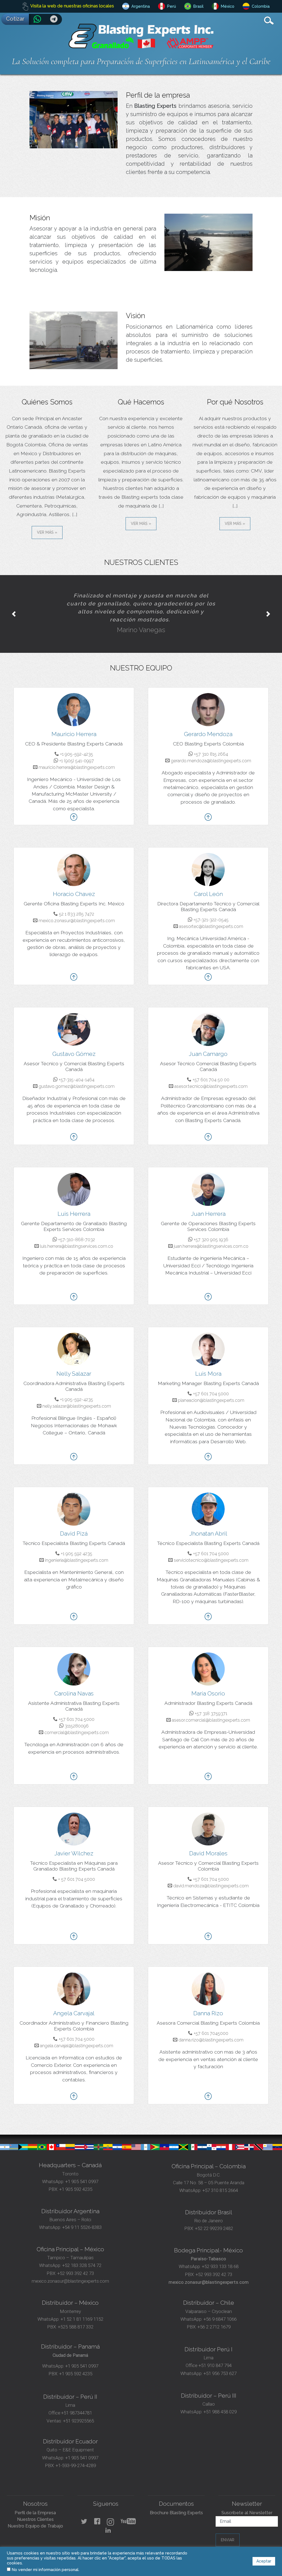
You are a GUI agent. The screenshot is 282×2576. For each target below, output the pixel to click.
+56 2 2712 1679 (214, 2315)
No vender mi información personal (45, 2570)
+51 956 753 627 (220, 2362)
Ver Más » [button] (47, 532)
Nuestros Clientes (35, 2508)
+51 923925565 (78, 2409)
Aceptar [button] (264, 2561)
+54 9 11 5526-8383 (82, 2216)
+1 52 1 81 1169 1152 (81, 2307)
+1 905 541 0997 (81, 2170)
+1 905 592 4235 (76, 2178)
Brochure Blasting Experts (176, 2501)
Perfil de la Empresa (35, 2501)
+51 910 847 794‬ (215, 2354)
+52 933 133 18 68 (220, 2255)
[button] (14, 608)
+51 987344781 (77, 2401)
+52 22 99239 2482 (214, 2217)
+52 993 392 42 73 (76, 2262)
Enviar (228, 2528)
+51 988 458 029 (219, 2400)
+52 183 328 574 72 (82, 2254)
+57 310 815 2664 (220, 2179)
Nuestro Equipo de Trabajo (35, 2514)
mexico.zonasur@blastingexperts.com (70, 2269)
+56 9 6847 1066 (219, 2307)
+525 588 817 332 (76, 2315)
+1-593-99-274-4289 (76, 2454)
